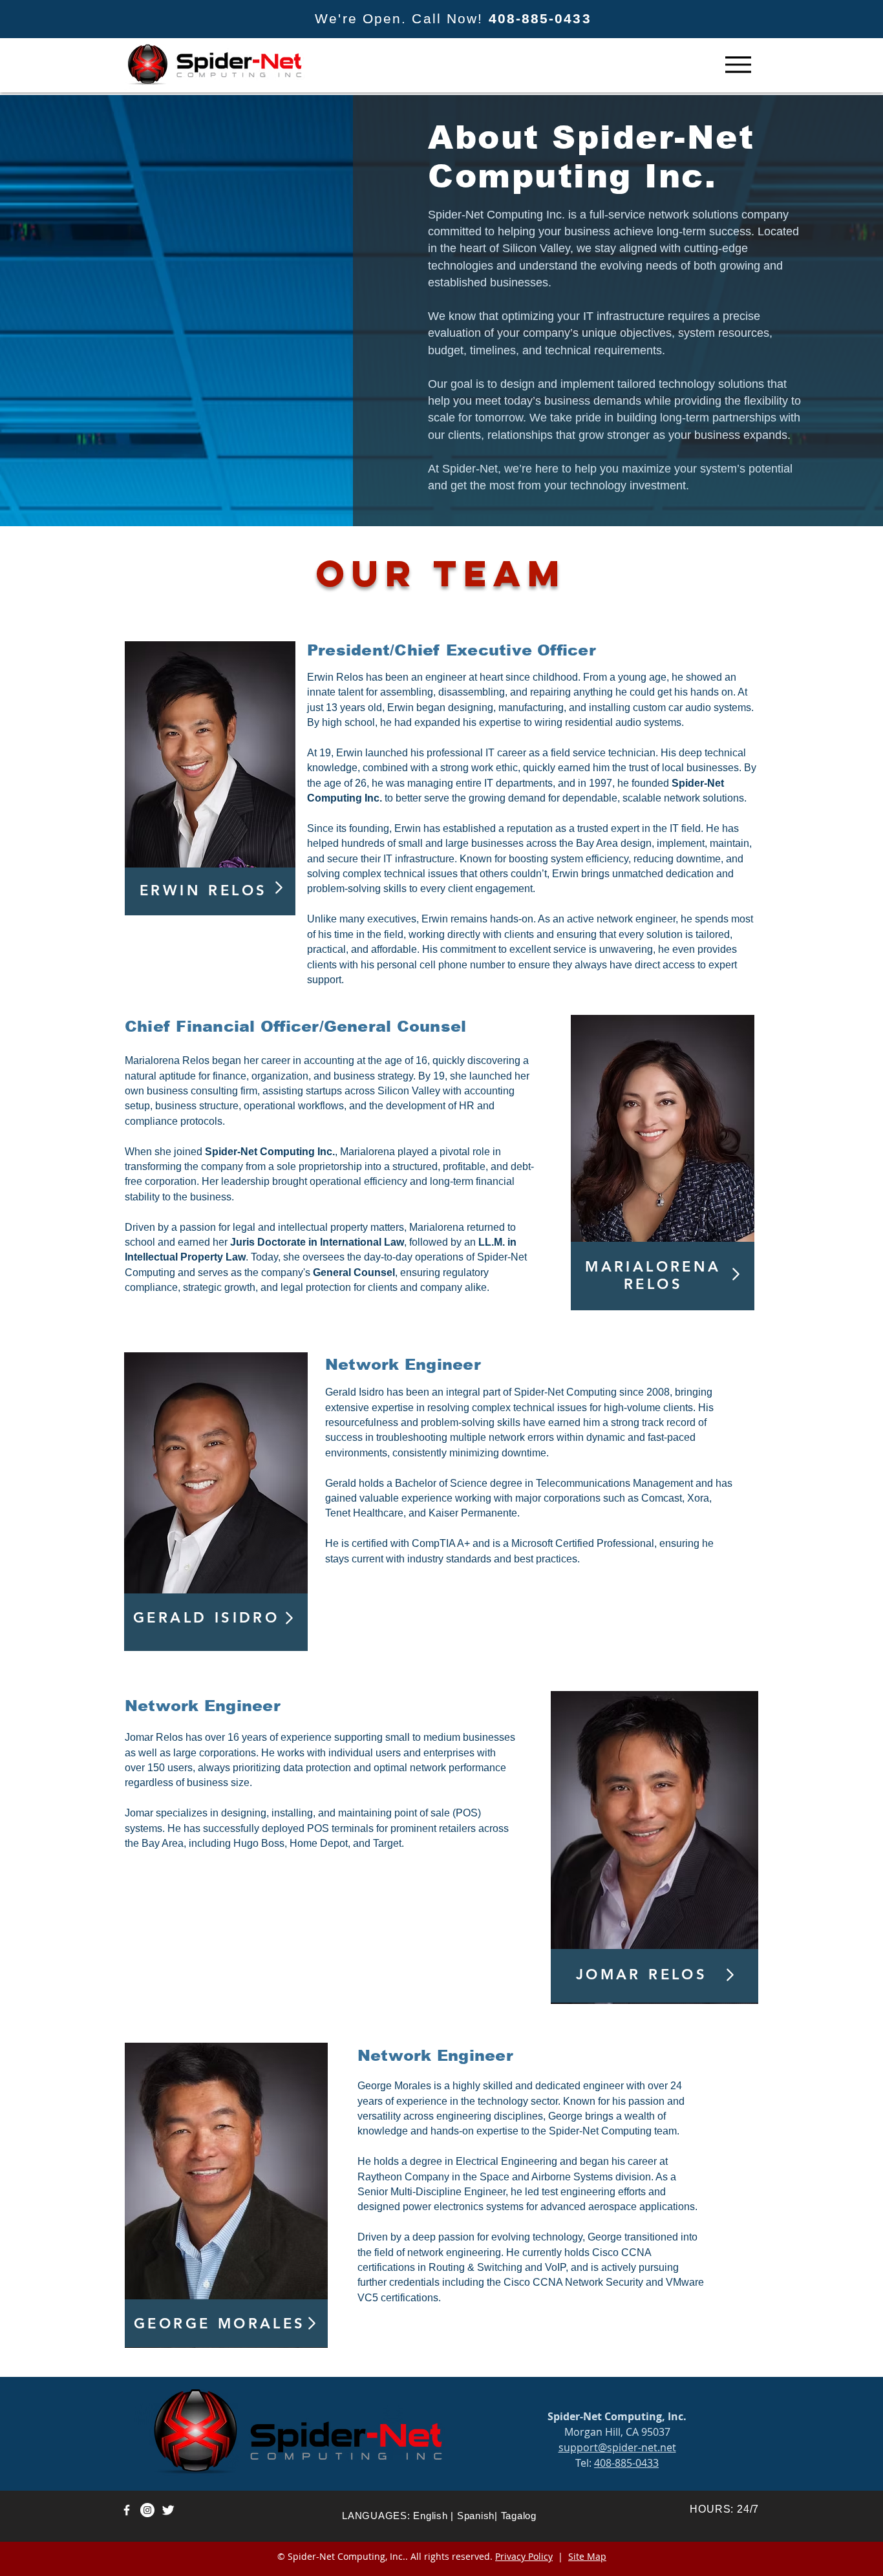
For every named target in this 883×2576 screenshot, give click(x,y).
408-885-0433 (540, 18)
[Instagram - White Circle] (147, 2510)
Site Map (587, 2556)
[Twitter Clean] (168, 2510)
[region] (210, 779)
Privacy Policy (524, 2556)
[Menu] (738, 64)
